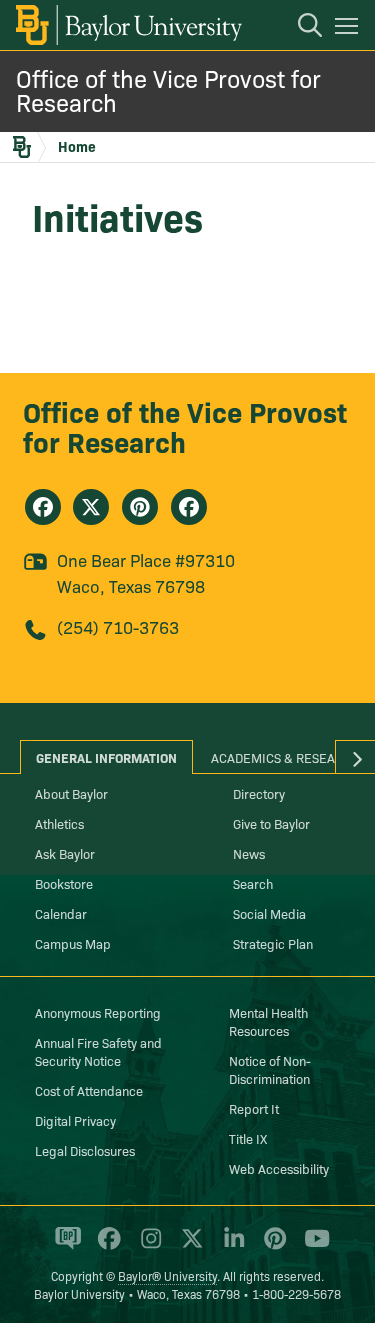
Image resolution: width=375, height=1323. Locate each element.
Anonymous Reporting (98, 1012)
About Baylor (71, 793)
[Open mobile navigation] (349, 29)
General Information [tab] (106, 757)
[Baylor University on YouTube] (312, 1247)
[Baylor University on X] (188, 1247)
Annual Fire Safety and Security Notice (98, 1051)
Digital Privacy (75, 1120)
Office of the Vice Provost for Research (168, 89)
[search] (300, 28)
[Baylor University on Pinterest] (271, 1247)
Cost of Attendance (89, 1090)
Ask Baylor (65, 853)
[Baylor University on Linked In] (230, 1247)
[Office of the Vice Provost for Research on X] (91, 507)
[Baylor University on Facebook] (105, 1247)
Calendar (61, 913)
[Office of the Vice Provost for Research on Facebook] (43, 507)
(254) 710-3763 (118, 626)
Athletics (59, 823)
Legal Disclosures (85, 1150)
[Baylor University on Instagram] (147, 1247)
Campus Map (73, 943)
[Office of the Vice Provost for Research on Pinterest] (140, 507)
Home (77, 146)
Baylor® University (167, 1275)
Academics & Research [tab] (285, 757)
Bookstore (64, 883)
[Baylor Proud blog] (64, 1247)
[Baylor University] (127, 25)
